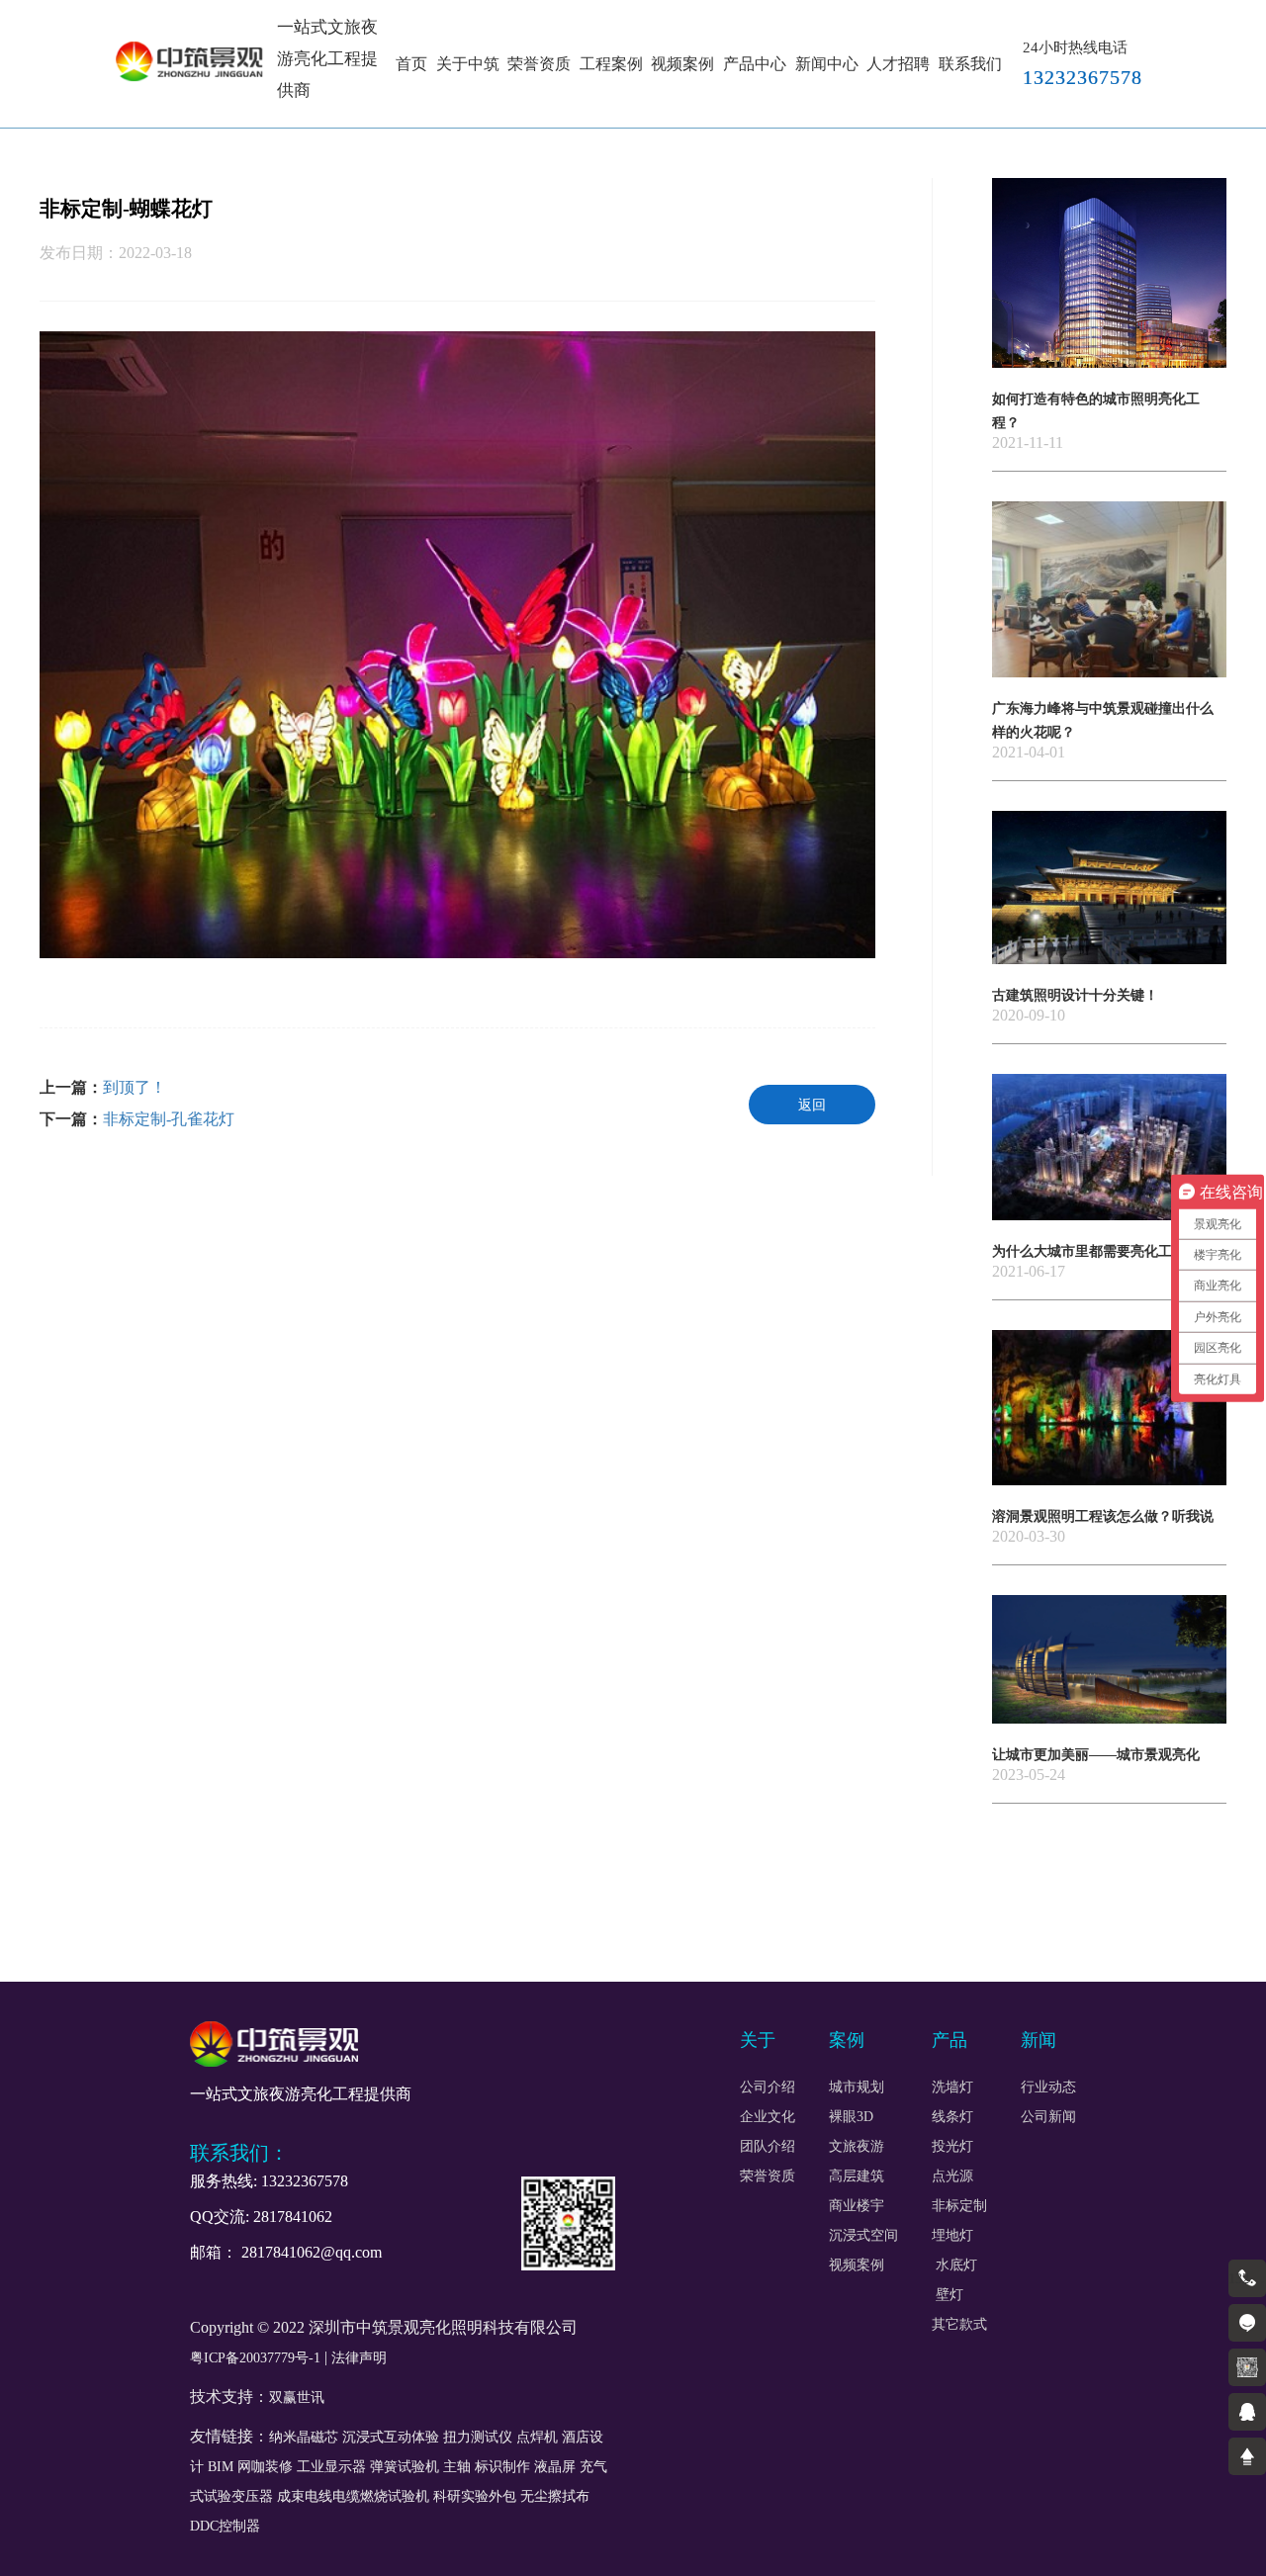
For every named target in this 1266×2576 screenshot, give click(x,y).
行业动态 (1048, 2087)
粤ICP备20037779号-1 (255, 2358)
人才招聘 (898, 64)
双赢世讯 (297, 2398)
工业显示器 (331, 2467)
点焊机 (537, 2437)
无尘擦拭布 (555, 2496)
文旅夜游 (857, 2147)
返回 (812, 1105)
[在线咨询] (1247, 2323)
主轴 (457, 2467)
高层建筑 (857, 2176)
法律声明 (359, 2358)
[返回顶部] (1247, 2456)
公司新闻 (1048, 2117)
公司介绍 (768, 2087)
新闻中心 (827, 64)
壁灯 (948, 2295)
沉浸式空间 (863, 2236)
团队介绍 (768, 2147)
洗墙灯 (952, 2087)
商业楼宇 (857, 2206)
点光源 (952, 2176)
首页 (411, 64)
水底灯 (956, 2265)
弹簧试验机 (405, 2467)
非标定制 (959, 2206)
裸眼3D (851, 2117)
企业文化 (768, 2117)
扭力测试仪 (478, 2437)
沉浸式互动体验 (391, 2437)
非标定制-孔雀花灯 (169, 1119)
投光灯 (952, 2147)
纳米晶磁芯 (304, 2437)
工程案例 (611, 64)
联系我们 (970, 64)
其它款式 (959, 2325)
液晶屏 (555, 2467)
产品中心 (755, 64)
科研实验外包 (475, 2496)
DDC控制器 (225, 2526)
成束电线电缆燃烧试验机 (353, 2496)
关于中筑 (468, 64)
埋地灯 (952, 2236)
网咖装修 (265, 2467)
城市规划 (857, 2087)
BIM (221, 2467)
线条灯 (952, 2117)
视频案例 (682, 64)
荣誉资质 (539, 64)
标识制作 (502, 2467)
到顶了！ (135, 1087)
